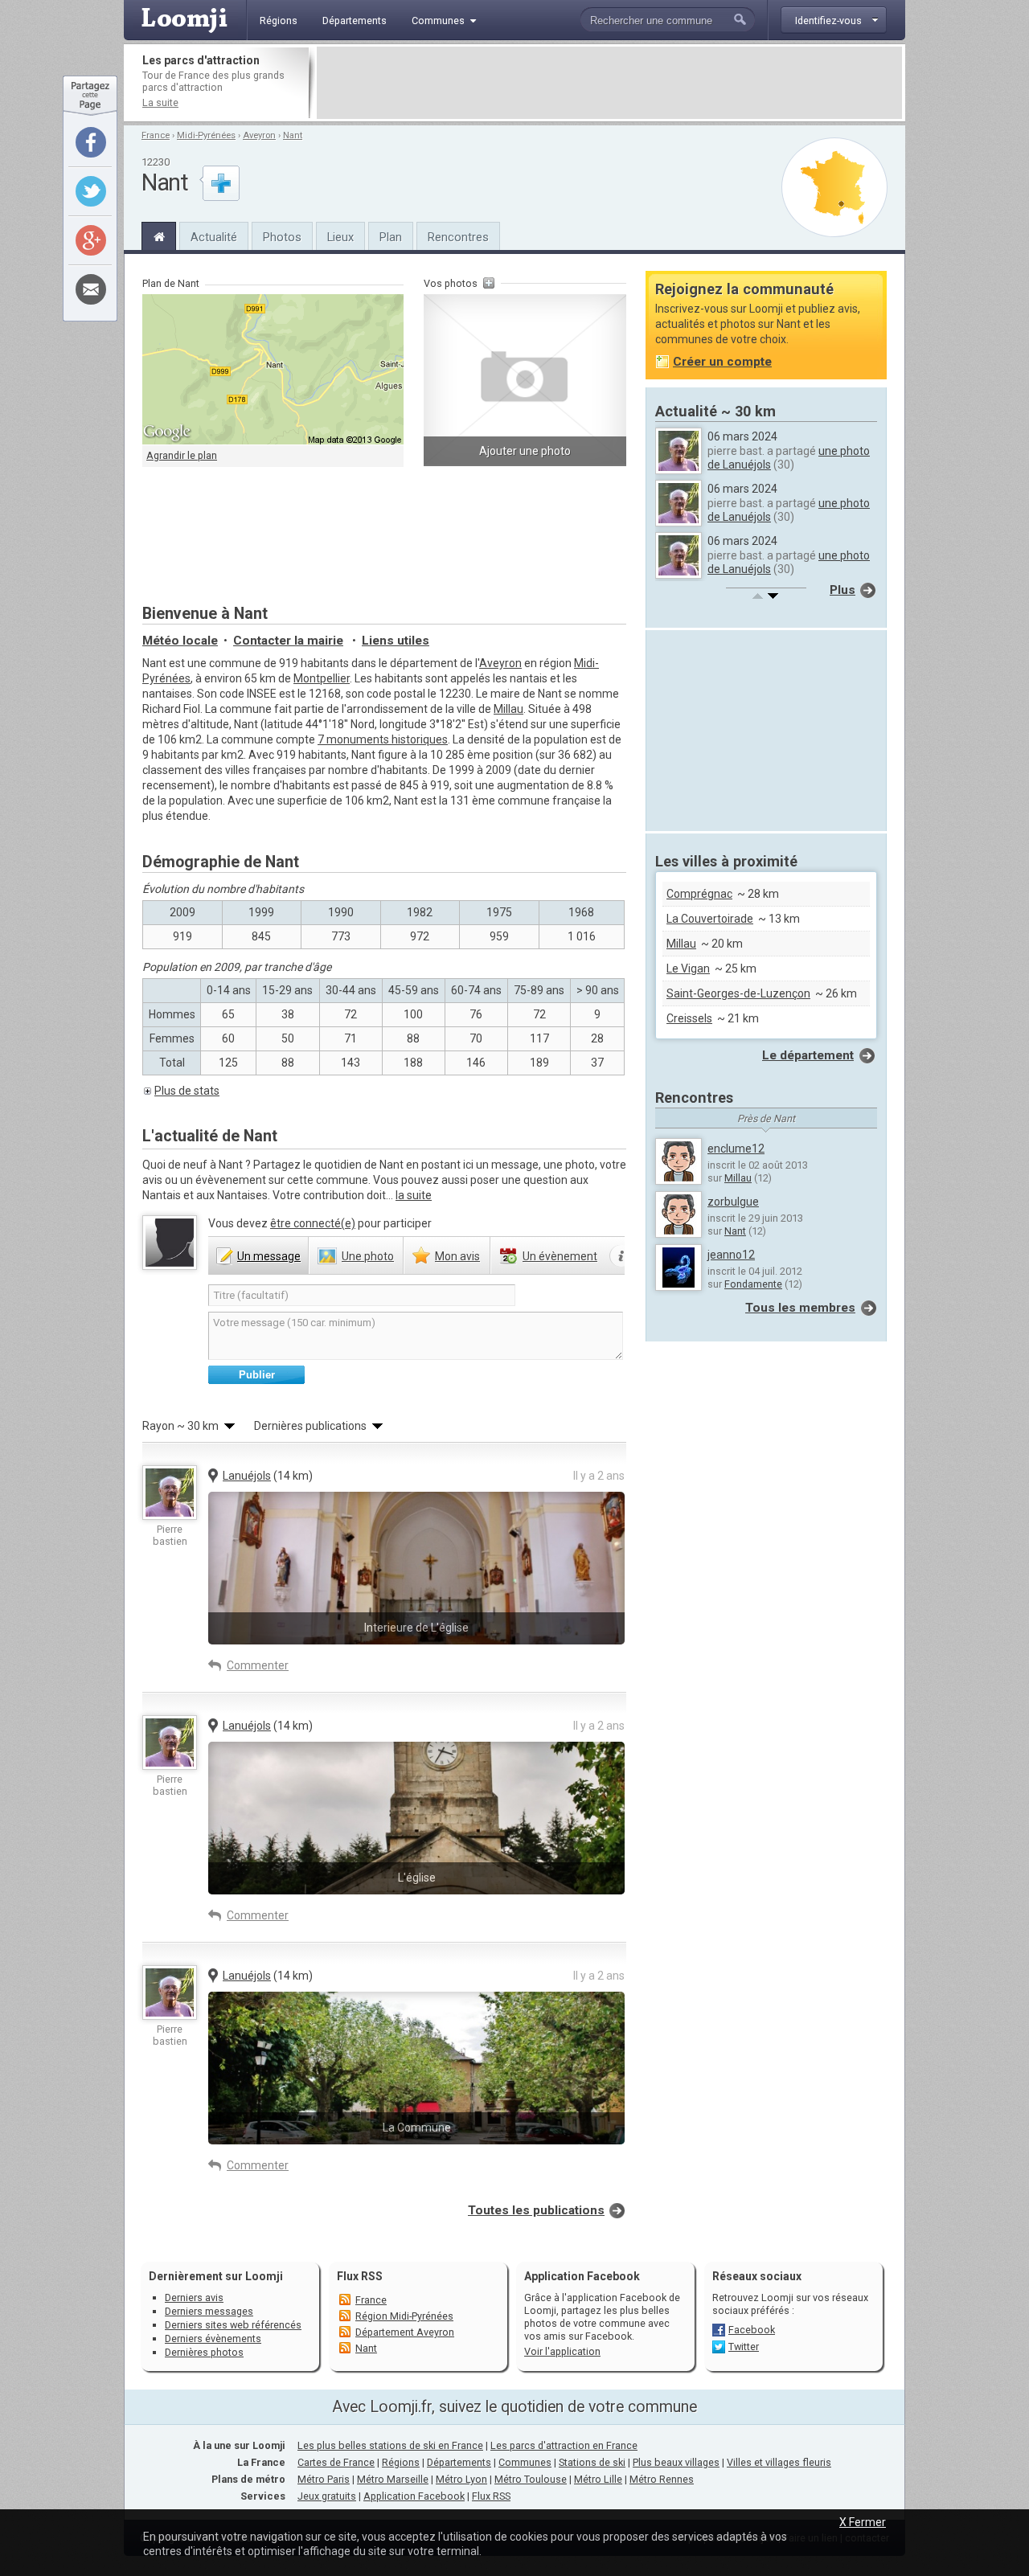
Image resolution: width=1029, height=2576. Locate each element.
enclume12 (736, 1149)
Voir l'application (562, 2351)
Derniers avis (194, 2298)
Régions (401, 2462)
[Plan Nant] (834, 187)
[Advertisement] (609, 83)
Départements (459, 2462)
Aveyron (259, 135)
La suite (160, 102)
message (269, 1256)
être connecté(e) (313, 1223)
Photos (282, 237)
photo (368, 1256)
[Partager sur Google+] (91, 240)
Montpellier (322, 678)
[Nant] (159, 235)
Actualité (214, 237)
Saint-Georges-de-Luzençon (738, 993)
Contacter (288, 641)
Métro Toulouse (531, 2479)
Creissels (689, 1018)
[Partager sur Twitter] (91, 191)
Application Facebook (414, 2496)
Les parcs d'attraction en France (564, 2445)
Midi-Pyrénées (206, 135)
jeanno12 (731, 1255)
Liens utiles (396, 641)
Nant (293, 135)
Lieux (340, 237)
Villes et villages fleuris (779, 2462)
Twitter (744, 2347)
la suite (414, 1195)
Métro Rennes (662, 2479)
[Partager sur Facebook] (91, 142)
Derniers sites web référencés (233, 2325)
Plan (391, 237)
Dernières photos (204, 2352)
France (156, 135)
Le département (808, 1055)
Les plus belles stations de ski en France (390, 2445)
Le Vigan (688, 969)
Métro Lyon (461, 2479)
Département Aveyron (405, 2332)
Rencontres (458, 237)
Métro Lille (598, 2479)
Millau (508, 709)
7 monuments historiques (383, 739)
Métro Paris (324, 2479)
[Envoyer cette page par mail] (91, 289)
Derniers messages (209, 2311)
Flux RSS (360, 2276)
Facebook (752, 2330)
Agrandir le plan (182, 455)
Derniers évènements (213, 2338)
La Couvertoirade (710, 919)
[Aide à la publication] (622, 1256)
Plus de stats (187, 1091)
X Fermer (863, 2522)
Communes (525, 2462)
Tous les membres (800, 1308)
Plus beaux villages (676, 2462)
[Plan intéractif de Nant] (273, 370)
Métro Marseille (393, 2479)
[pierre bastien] (170, 1493)
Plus (842, 590)
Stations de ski (592, 2462)
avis (457, 1256)
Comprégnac (699, 894)
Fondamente (753, 1284)
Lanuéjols (247, 1476)
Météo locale (180, 641)
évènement (560, 1256)
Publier (257, 1375)
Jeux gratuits (327, 2496)
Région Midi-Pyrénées (404, 2316)
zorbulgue (733, 1202)
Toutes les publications (536, 2210)
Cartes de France (336, 2462)
